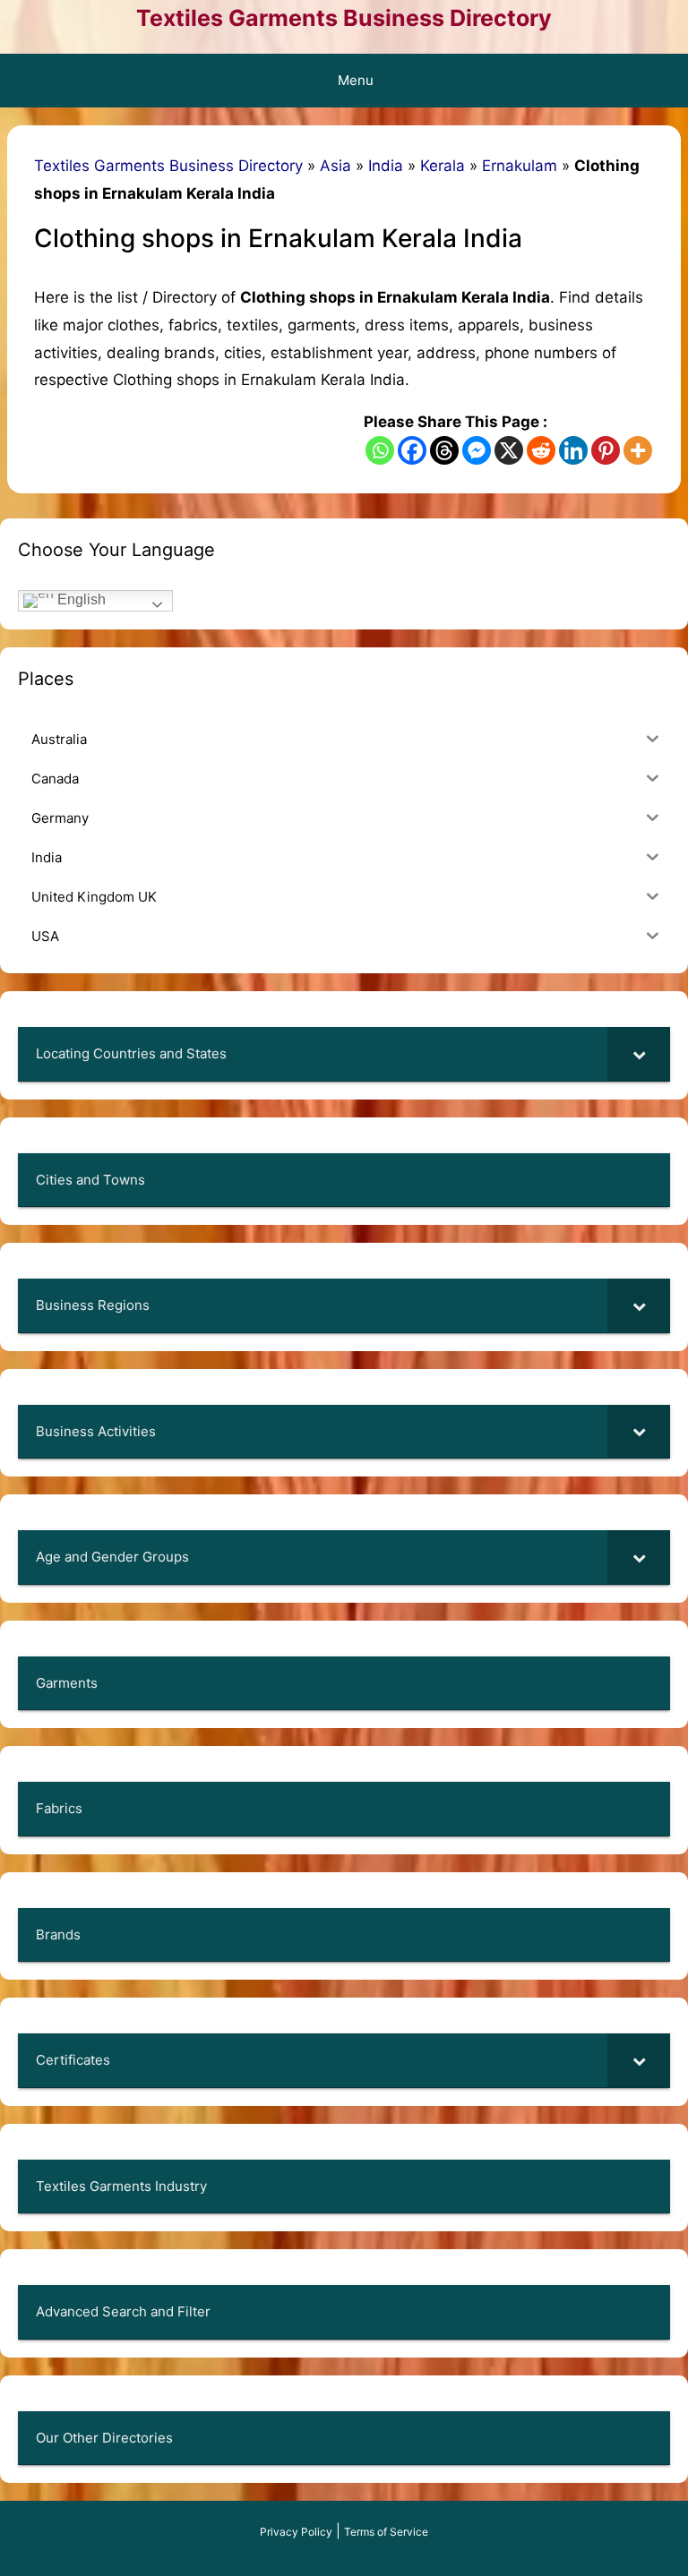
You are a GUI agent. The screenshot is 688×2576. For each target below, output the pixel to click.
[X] (509, 450)
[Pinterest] (606, 450)
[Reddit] (541, 450)
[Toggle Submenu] (639, 1054)
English (80, 599)
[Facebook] (412, 450)
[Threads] (444, 450)
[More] (638, 450)
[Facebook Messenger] (477, 450)
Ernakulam (520, 166)
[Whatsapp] (380, 450)
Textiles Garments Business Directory (344, 18)
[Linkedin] (573, 450)
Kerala (443, 166)
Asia (335, 166)
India (386, 166)
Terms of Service (386, 2532)
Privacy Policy (296, 2532)
